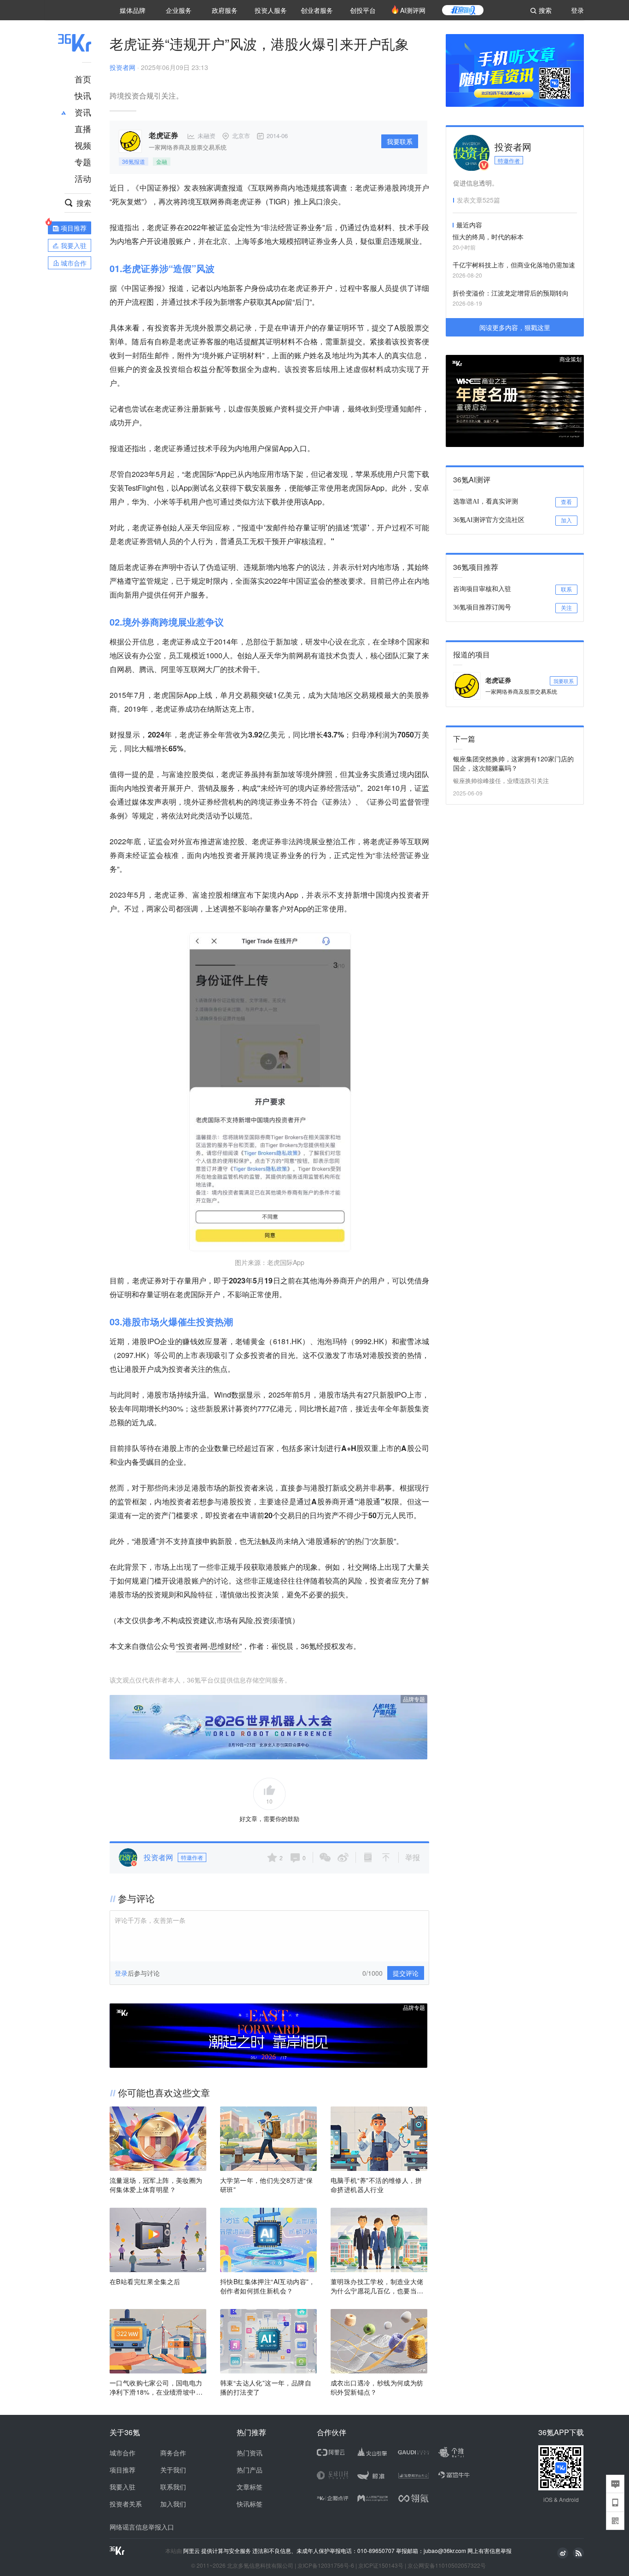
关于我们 (173, 2470)
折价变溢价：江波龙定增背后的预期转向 (511, 293)
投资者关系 (126, 2504)
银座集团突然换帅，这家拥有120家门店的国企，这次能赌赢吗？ (513, 763)
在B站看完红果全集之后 (145, 2281)
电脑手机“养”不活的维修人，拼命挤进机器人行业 (376, 2185)
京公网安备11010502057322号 (447, 2565)
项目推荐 (122, 2470)
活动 (83, 178)
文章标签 (250, 2487)
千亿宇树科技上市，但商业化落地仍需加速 (514, 265)
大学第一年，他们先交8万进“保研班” (266, 2185)
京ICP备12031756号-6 (326, 2565)
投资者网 (122, 67)
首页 (83, 79)
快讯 (83, 95)
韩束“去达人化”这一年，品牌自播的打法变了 (266, 2387)
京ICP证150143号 (381, 2565)
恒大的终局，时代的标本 (488, 237)
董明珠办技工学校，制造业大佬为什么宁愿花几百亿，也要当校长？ (377, 2286)
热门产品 (250, 2470)
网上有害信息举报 (489, 2550)
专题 (83, 162)
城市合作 (122, 2453)
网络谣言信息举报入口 (142, 2527)
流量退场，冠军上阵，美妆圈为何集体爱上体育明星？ (156, 2185)
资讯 (83, 112)
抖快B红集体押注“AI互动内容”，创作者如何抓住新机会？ (268, 2286)
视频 (83, 145)
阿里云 (192, 2551)
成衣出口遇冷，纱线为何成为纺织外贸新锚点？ (377, 2387)
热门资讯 (250, 2453)
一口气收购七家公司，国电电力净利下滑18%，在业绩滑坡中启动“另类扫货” (156, 2387)
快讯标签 (250, 2504)
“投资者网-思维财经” (209, 1646)
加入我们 (173, 2504)
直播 (83, 128)
